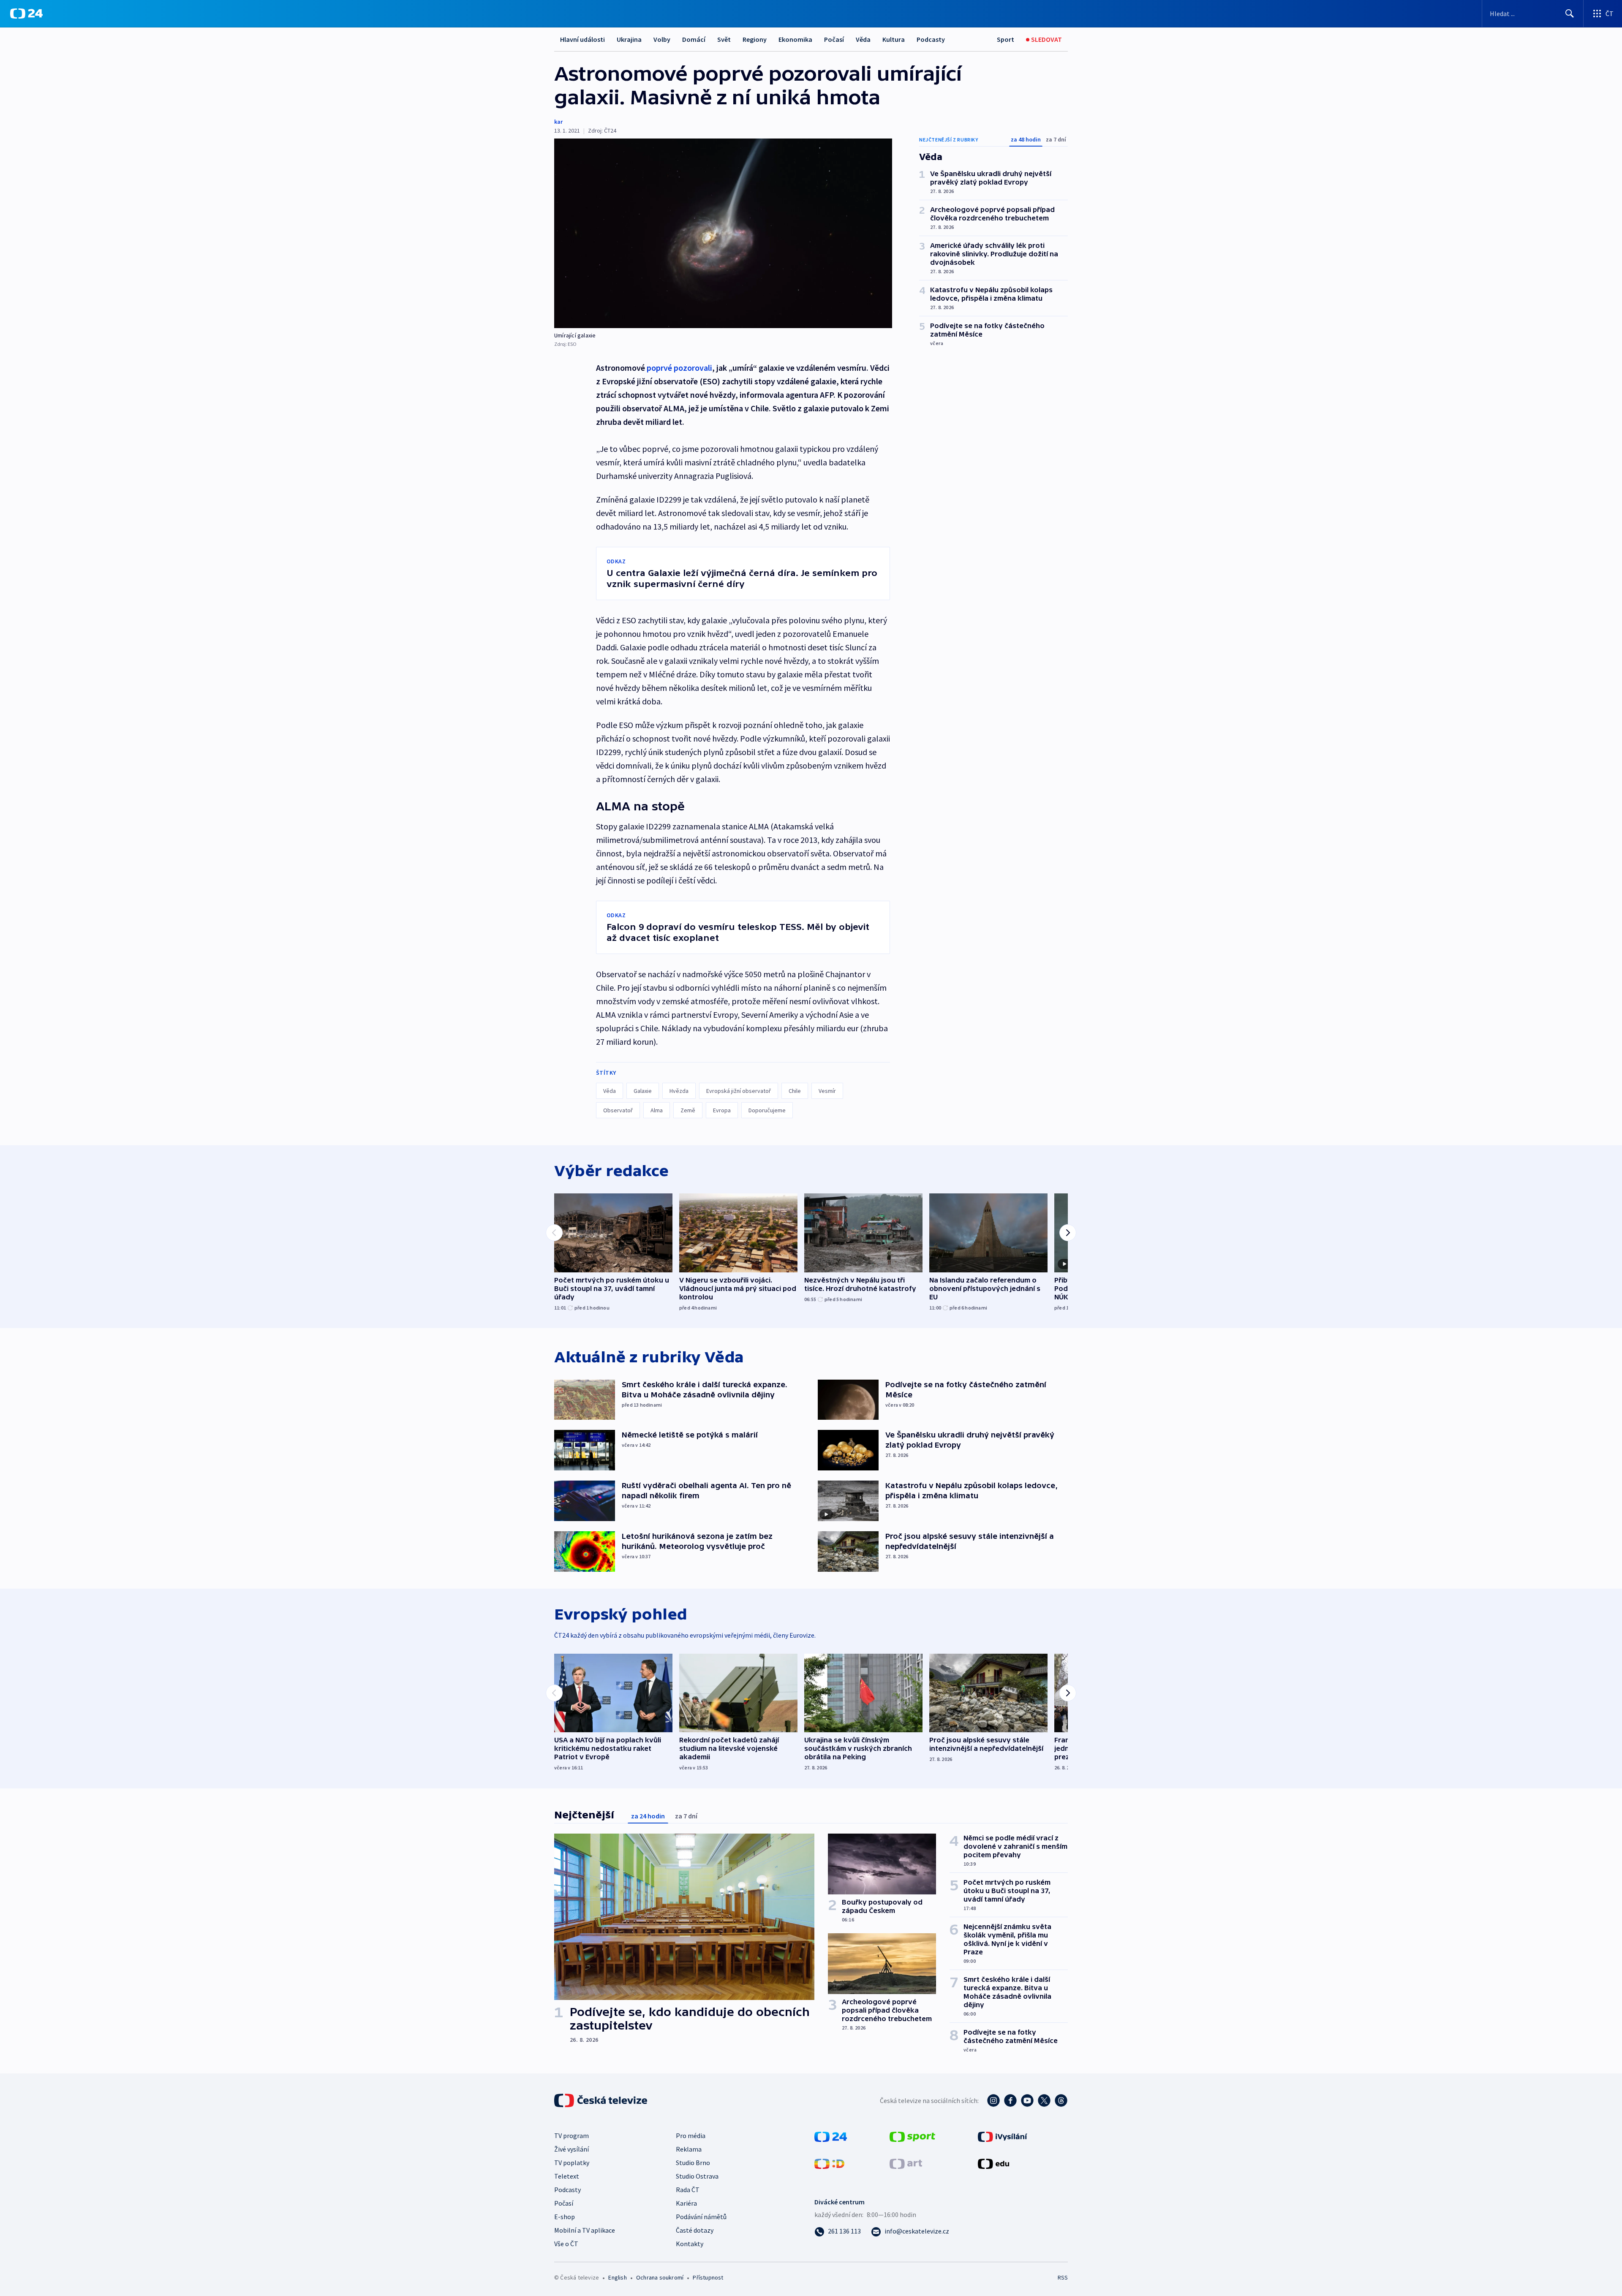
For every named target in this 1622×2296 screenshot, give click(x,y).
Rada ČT (688, 2190)
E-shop (565, 2217)
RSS (1063, 2277)
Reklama (689, 2149)
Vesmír (827, 1091)
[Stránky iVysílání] (1003, 2136)
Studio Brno (693, 2163)
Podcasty (931, 39)
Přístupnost (708, 2277)
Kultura (894, 39)
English (617, 2277)
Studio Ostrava (697, 2176)
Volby (662, 39)
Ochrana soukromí (660, 2277)
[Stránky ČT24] (831, 2136)
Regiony (755, 39)
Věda (863, 39)
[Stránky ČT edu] (993, 2163)
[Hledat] (1570, 14)
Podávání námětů (701, 2217)
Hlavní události (582, 39)
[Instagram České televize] (993, 2100)
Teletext (567, 2176)
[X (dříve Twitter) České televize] (1044, 2100)
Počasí (834, 39)
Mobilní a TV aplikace (585, 2230)
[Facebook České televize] (1010, 2100)
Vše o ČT (566, 2244)
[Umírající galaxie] (723, 233)
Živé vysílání (572, 2149)
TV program (572, 2136)
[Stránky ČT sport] (912, 2136)
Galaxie (643, 1091)
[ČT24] (26, 14)
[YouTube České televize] (1027, 2100)
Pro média (691, 2136)
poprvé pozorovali (679, 368)
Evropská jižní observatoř (739, 1091)
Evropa (722, 1110)
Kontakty (690, 2244)
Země (688, 1110)
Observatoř (618, 1110)
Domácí (694, 39)
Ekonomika (795, 39)
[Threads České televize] (1061, 2100)
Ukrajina (629, 39)
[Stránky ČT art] (906, 2163)
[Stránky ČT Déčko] (829, 2163)
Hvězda (679, 1091)
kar (558, 122)
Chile (795, 1091)
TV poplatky (572, 2163)
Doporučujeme (767, 1110)
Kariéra (686, 2203)
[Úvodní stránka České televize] (601, 2100)
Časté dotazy (695, 2230)
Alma (657, 1110)
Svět (724, 39)
